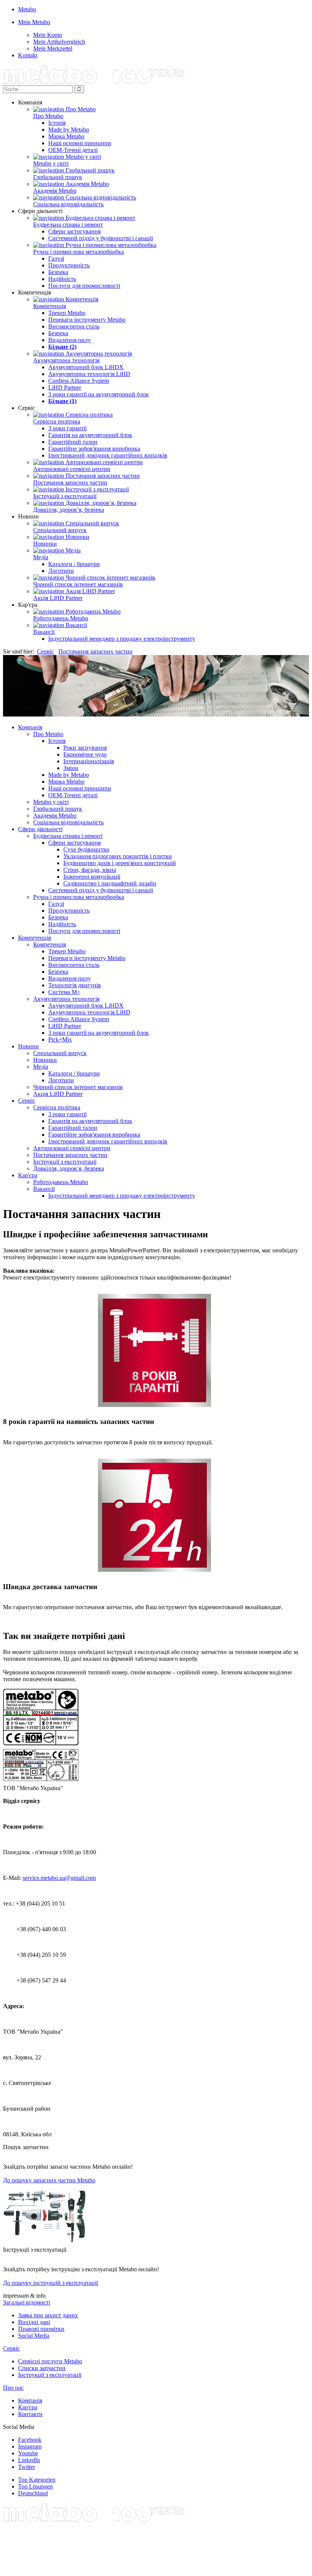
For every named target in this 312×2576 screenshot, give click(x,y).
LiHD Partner (65, 387)
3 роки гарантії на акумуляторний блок (99, 394)
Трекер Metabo (67, 313)
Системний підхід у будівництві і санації (101, 238)
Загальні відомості (27, 2302)
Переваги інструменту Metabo (87, 320)
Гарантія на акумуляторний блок (90, 435)
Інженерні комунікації (92, 877)
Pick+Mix (60, 1039)
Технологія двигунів (75, 985)
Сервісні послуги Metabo (50, 2361)
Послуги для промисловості (84, 286)
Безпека (58, 272)
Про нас (13, 2388)
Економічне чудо (85, 754)
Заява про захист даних (48, 2315)
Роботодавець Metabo (61, 618)
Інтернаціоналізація (89, 761)
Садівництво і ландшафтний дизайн (110, 883)
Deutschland (33, 2493)
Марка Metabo (66, 136)
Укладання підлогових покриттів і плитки (118, 856)
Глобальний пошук (58, 177)
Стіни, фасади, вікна (90, 870)
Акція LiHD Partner (58, 598)
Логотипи (61, 571)
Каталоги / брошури (74, 564)
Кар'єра (28, 1175)
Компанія (30, 727)
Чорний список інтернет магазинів (78, 584)
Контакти (30, 2414)
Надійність (62, 279)
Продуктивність (69, 265)
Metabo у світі (51, 163)
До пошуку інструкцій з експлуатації (50, 2283)
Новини (28, 1046)
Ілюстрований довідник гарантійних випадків (108, 455)
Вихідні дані (34, 2322)
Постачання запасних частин (70, 483)
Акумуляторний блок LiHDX (86, 367)
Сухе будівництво (86, 849)
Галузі (56, 259)
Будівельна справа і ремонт (68, 225)
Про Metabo (48, 116)
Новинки (45, 544)
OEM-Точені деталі (73, 150)
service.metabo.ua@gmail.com (59, 1878)
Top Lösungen (35, 2486)
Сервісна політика (57, 421)
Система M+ (64, 992)
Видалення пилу (70, 340)
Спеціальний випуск (60, 530)
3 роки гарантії (67, 428)
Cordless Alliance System (79, 381)
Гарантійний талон (73, 442)
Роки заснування (85, 748)
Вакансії (44, 632)
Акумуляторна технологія (66, 360)
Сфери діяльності (40, 829)
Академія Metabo (55, 191)
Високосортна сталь (74, 326)
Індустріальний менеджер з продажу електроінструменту (122, 639)
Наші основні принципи (80, 143)
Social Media (34, 2336)
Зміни (71, 768)
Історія (57, 123)
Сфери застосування (74, 231)
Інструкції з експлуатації (65, 496)
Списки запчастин (42, 2368)
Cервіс (11, 2348)
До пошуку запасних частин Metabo (49, 2180)
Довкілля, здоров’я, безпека (69, 510)
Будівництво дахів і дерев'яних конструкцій (120, 863)
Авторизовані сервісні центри (72, 469)
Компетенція (50, 306)
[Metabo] (94, 82)
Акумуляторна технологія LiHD (89, 374)
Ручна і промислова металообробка (79, 252)
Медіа (41, 557)
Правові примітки (41, 2329)
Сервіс (45, 651)
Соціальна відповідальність (68, 204)
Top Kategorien (37, 2480)
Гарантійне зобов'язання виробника (94, 449)
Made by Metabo (69, 130)
